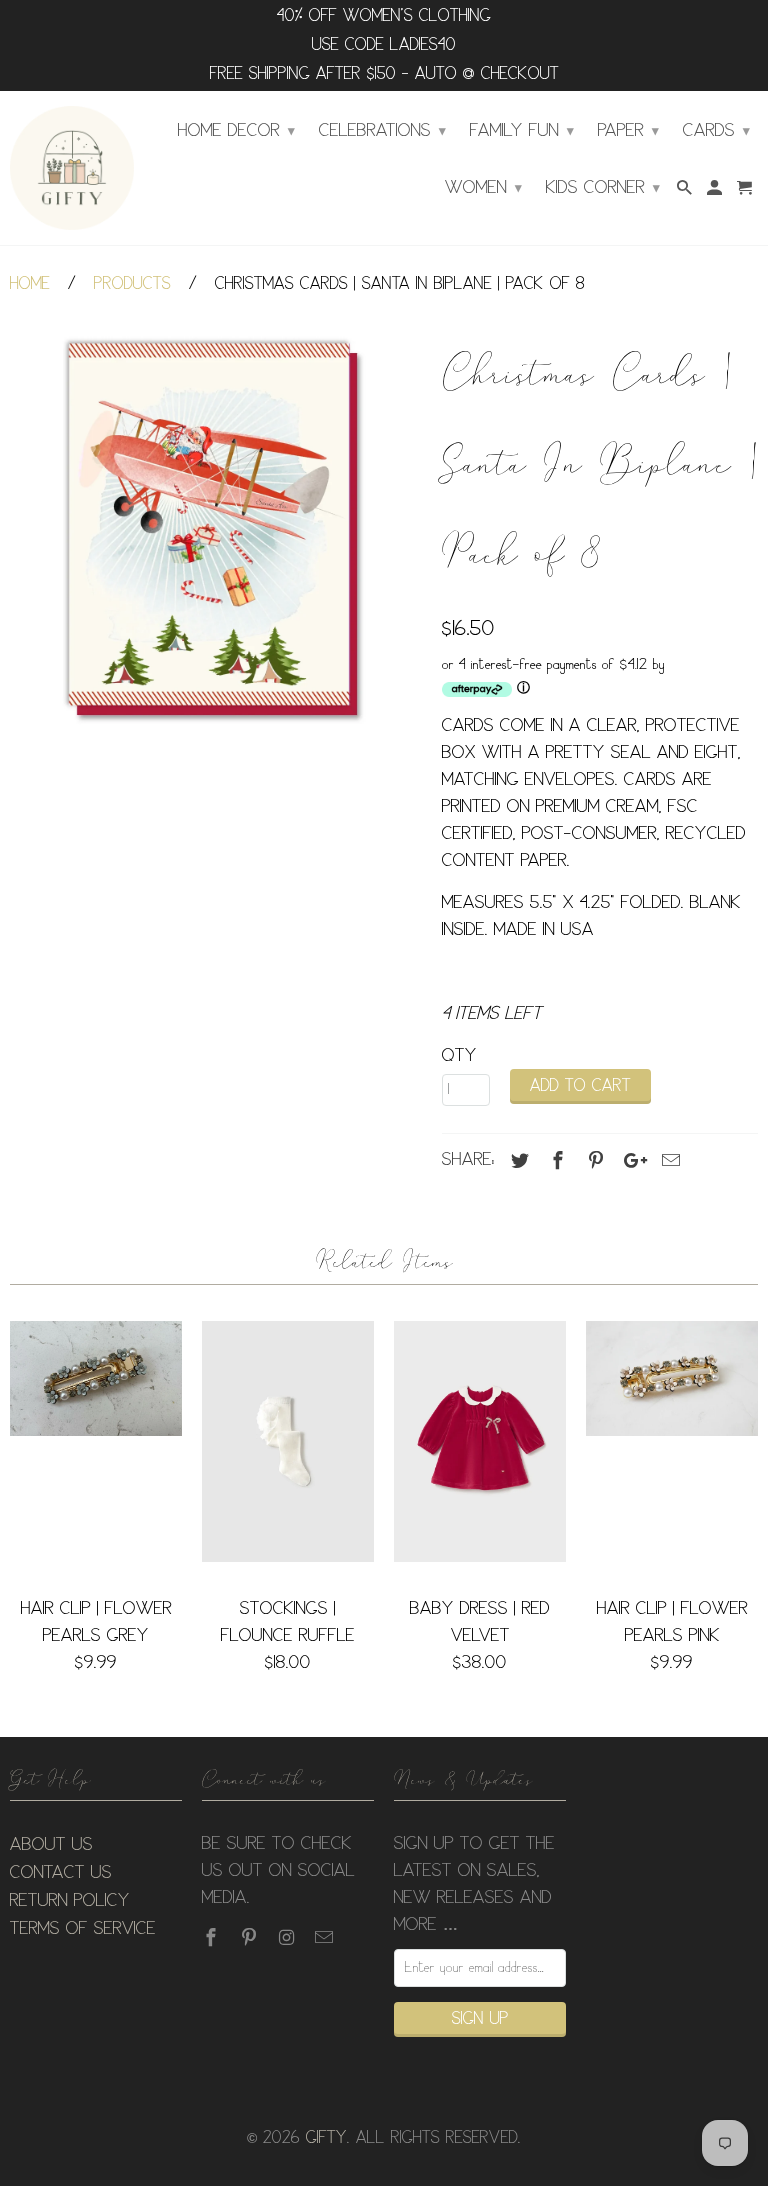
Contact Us (61, 1873)
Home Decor (236, 131)
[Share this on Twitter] (517, 1161)
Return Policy (70, 1901)
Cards (716, 131)
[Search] (686, 192)
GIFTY (326, 2138)
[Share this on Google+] (630, 1161)
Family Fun (522, 131)
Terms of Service (83, 1929)
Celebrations (382, 131)
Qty (459, 1056)
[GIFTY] (72, 168)
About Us (51, 1845)
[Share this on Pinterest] (593, 1161)
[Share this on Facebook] (555, 1161)
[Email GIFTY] (326, 1938)
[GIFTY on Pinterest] (251, 1938)
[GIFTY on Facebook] (213, 1938)
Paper (628, 131)
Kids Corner (603, 188)
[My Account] (716, 192)
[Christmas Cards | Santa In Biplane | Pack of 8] (216, 530)
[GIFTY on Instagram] (289, 1938)
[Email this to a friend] (668, 1161)
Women (483, 188)
